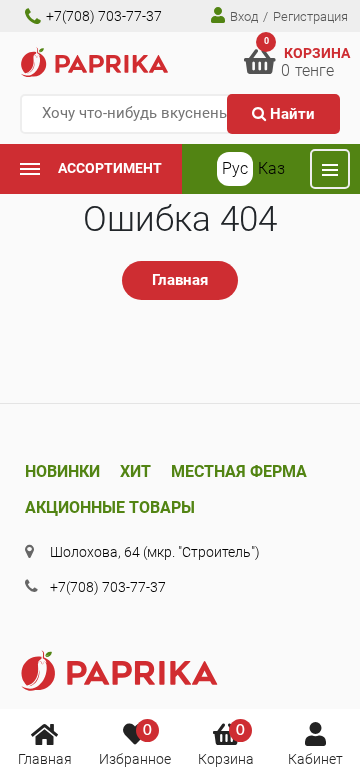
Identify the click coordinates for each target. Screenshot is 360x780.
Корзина (226, 745)
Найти (290, 114)
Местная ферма (239, 471)
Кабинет (315, 759)
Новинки (62, 471)
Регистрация (310, 16)
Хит (135, 471)
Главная (45, 759)
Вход (242, 16)
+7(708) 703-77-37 (102, 16)
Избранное (135, 745)
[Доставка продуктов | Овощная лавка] (95, 61)
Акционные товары (110, 507)
